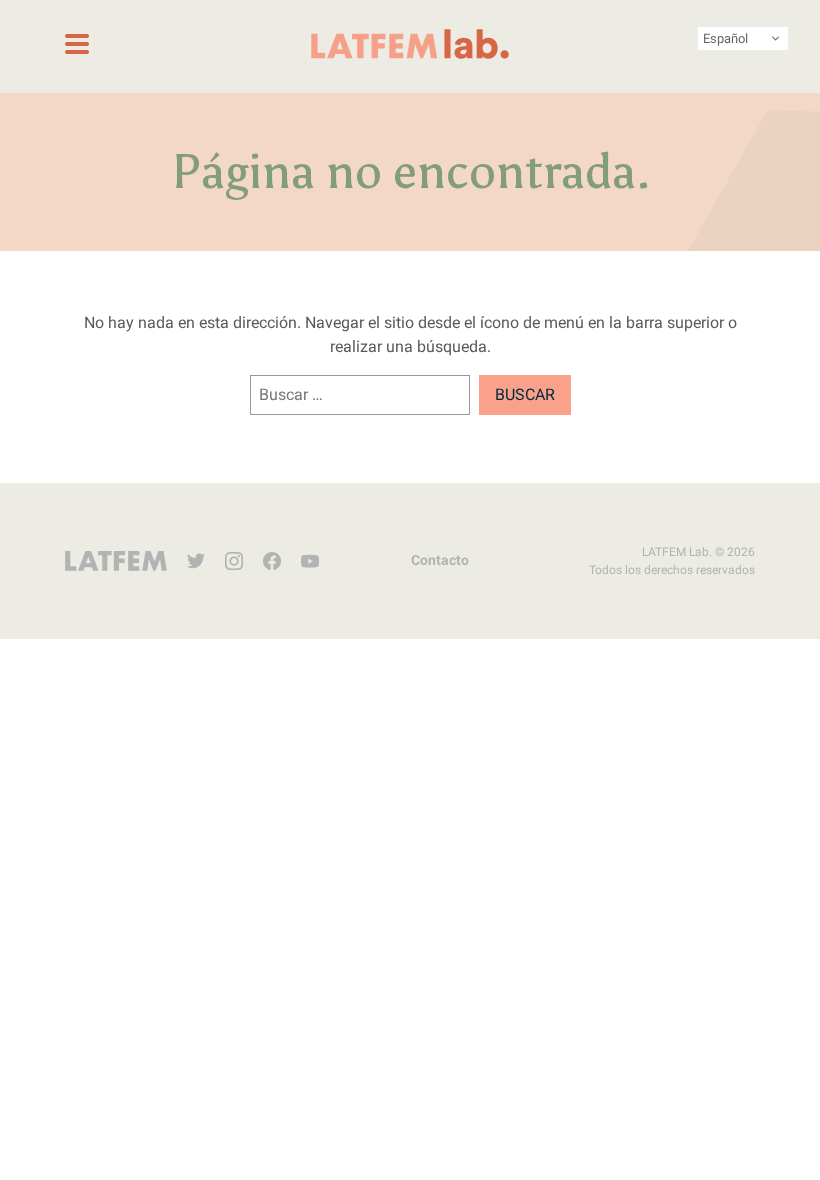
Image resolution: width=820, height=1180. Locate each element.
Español (725, 38)
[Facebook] (272, 561)
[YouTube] (310, 561)
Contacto (440, 560)
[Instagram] (234, 561)
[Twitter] (196, 561)
